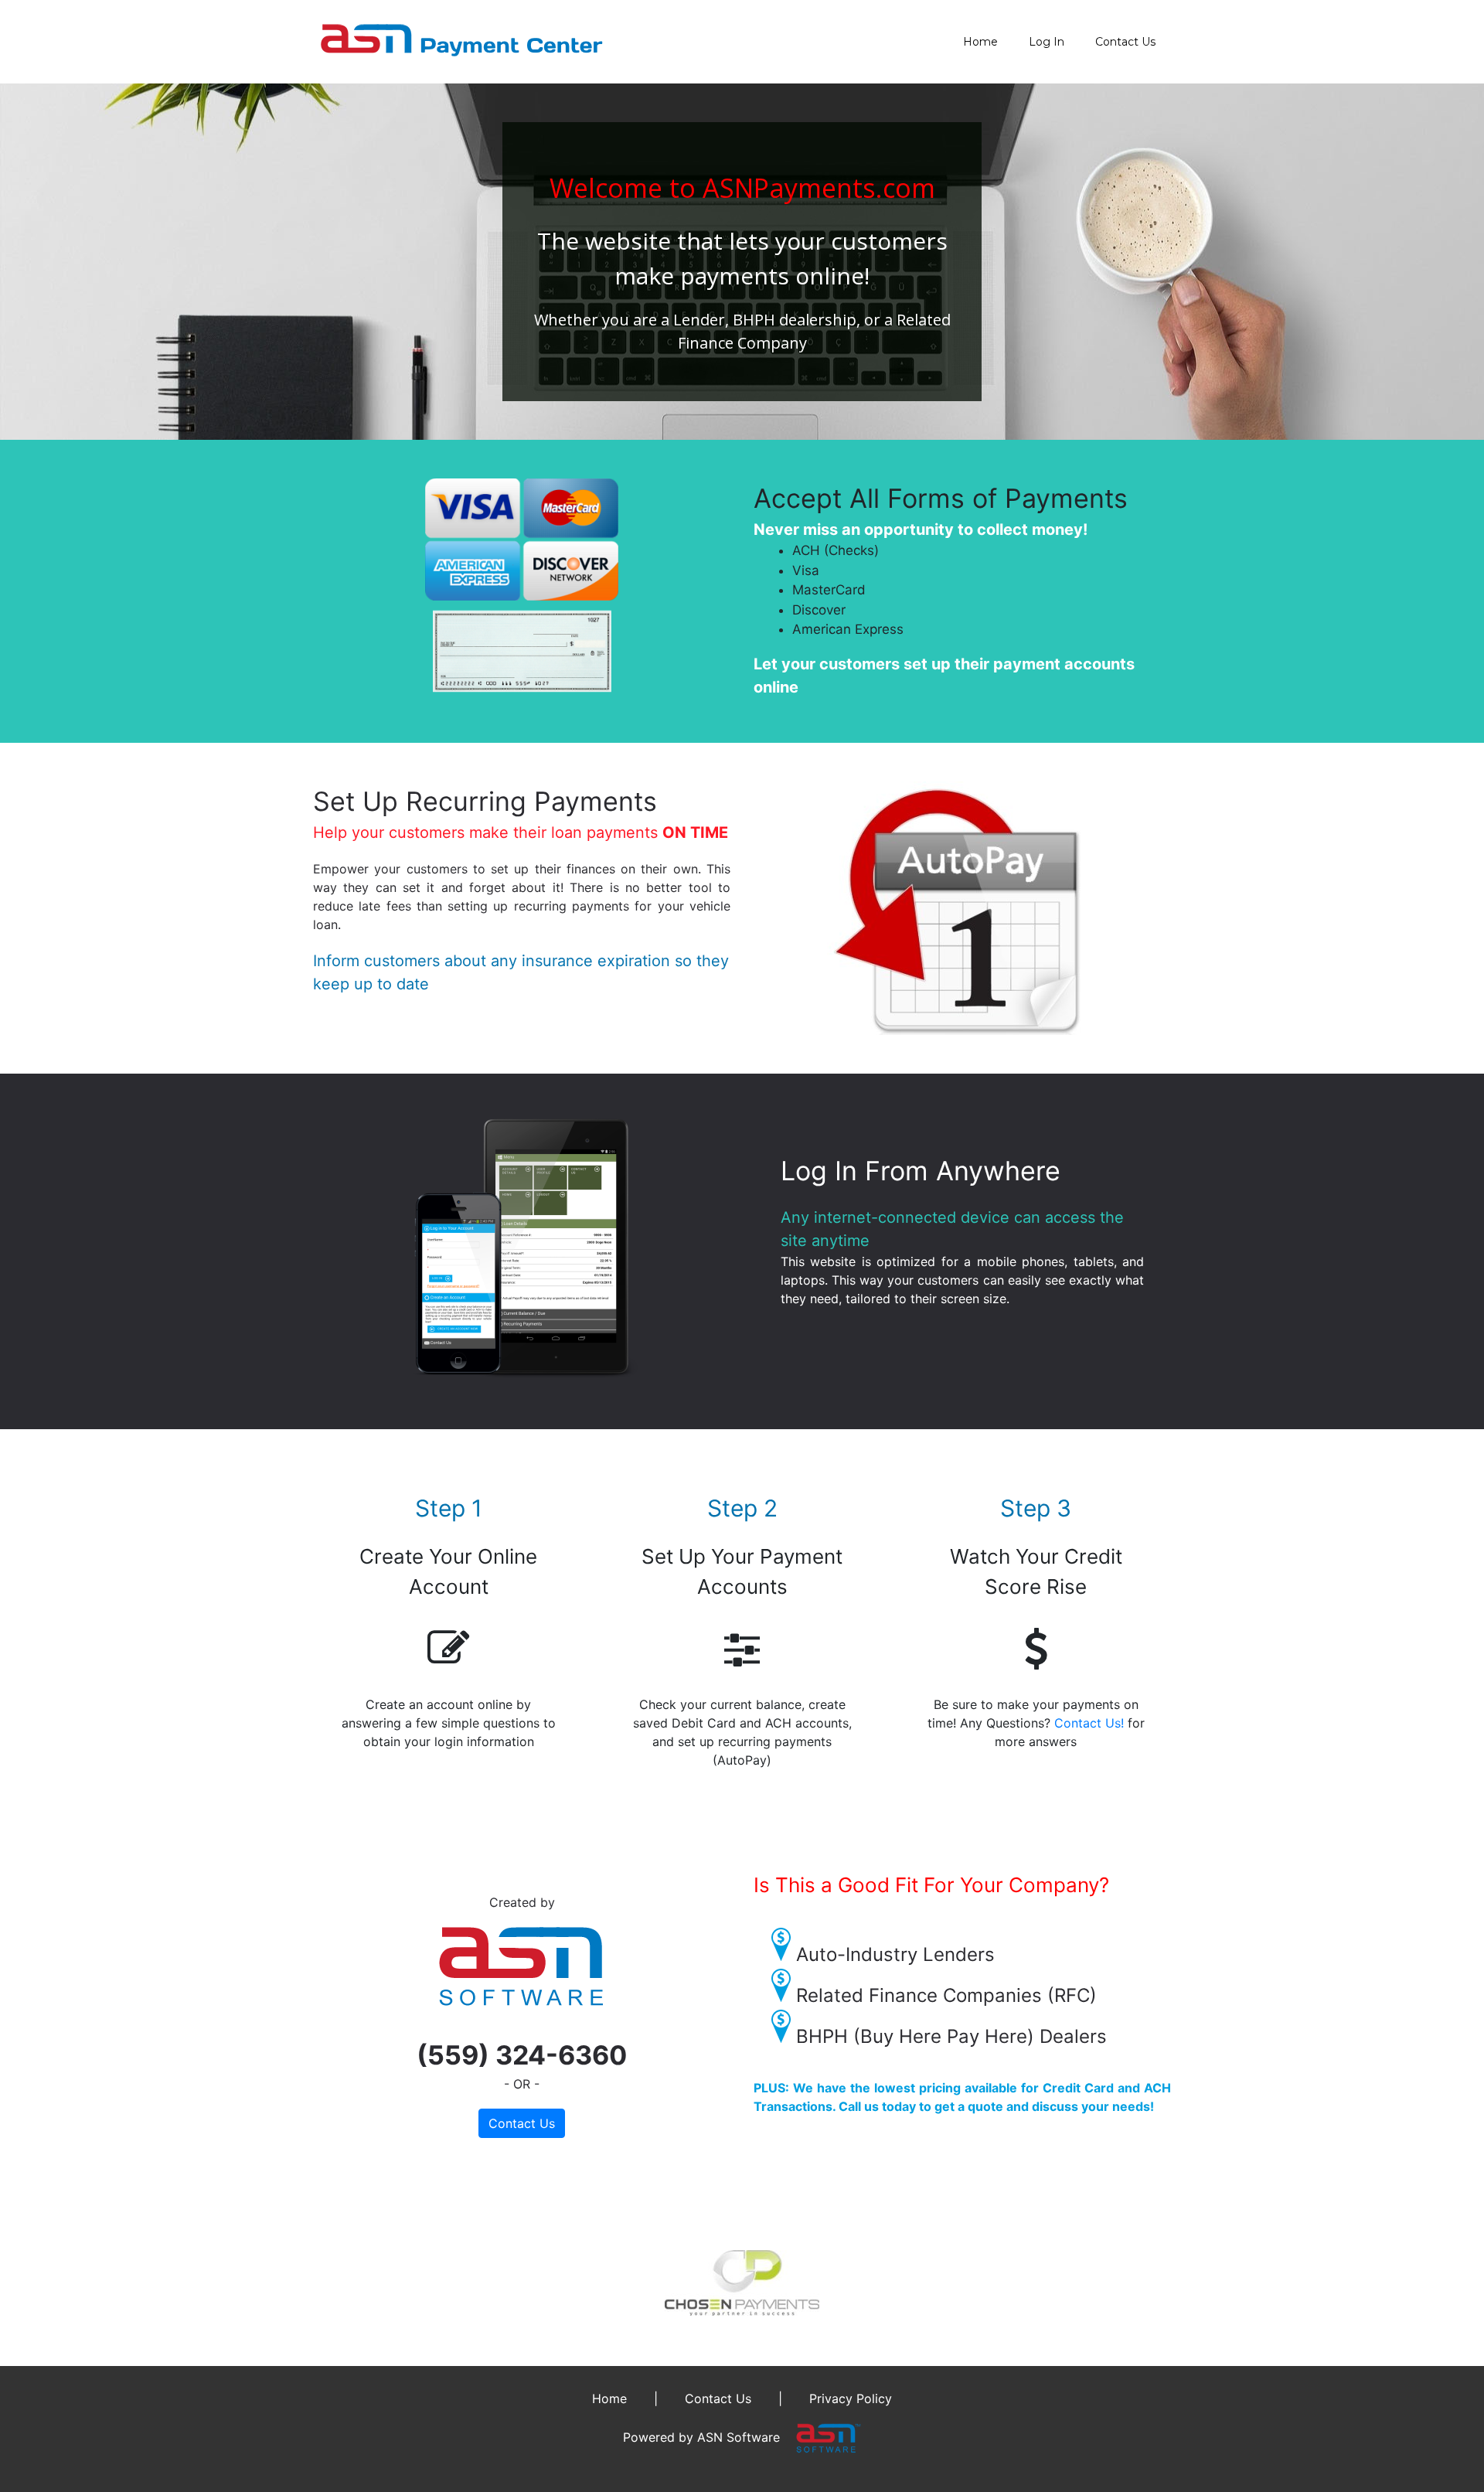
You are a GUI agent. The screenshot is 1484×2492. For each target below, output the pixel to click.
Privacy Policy (851, 2398)
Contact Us (1125, 42)
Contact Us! (1089, 1723)
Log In (1047, 42)
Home (980, 42)
